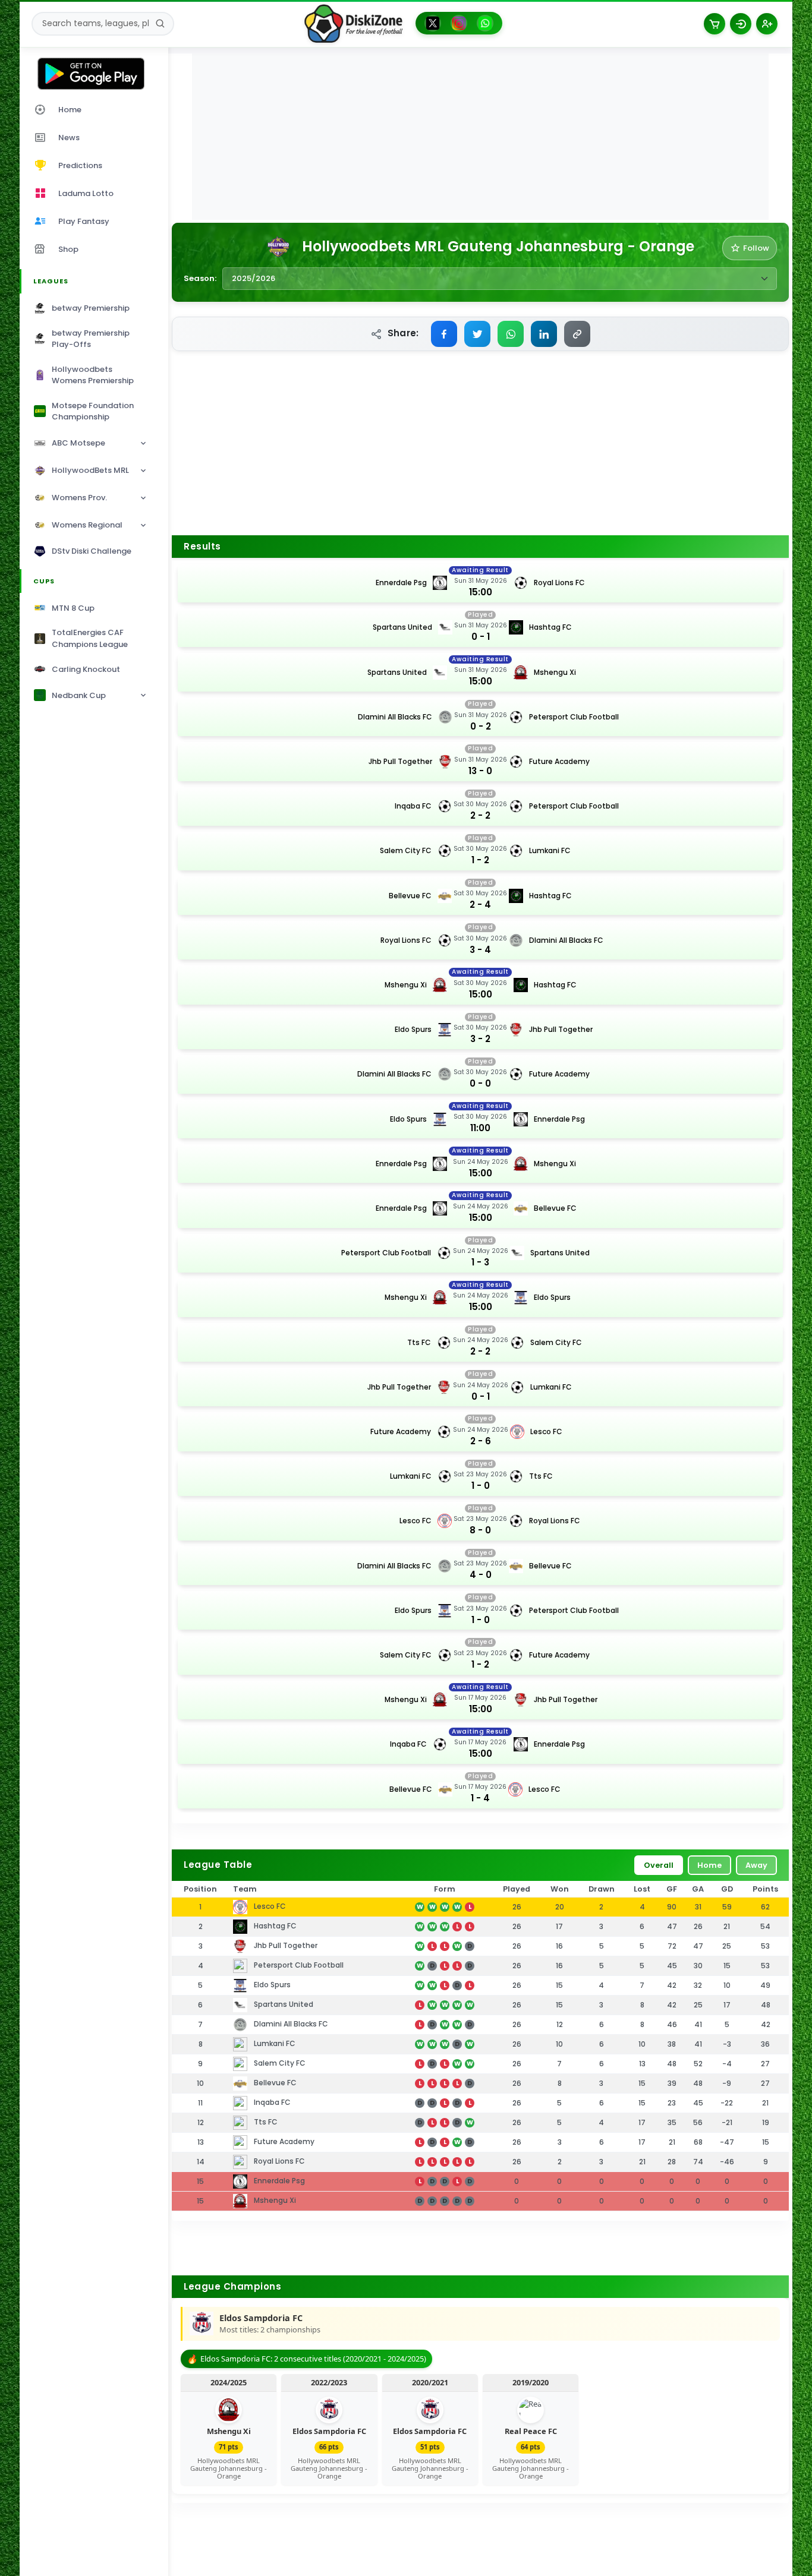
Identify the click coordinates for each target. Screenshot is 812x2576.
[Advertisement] (480, 137)
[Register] (767, 24)
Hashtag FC (550, 627)
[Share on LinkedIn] (544, 334)
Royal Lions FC (559, 583)
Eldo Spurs (413, 1029)
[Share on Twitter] (477, 334)
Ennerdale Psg (401, 583)
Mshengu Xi (555, 672)
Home (709, 1865)
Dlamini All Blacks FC (395, 717)
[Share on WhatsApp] (511, 334)
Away (756, 1865)
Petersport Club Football (574, 717)
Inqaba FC (413, 806)
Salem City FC (406, 850)
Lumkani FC (550, 850)
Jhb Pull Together (400, 761)
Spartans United (402, 627)
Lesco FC (546, 1431)
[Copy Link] (577, 334)
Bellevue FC (410, 896)
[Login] (741, 24)
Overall (659, 1865)
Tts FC (419, 1342)
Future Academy (559, 761)
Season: (200, 278)
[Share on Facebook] (444, 334)
